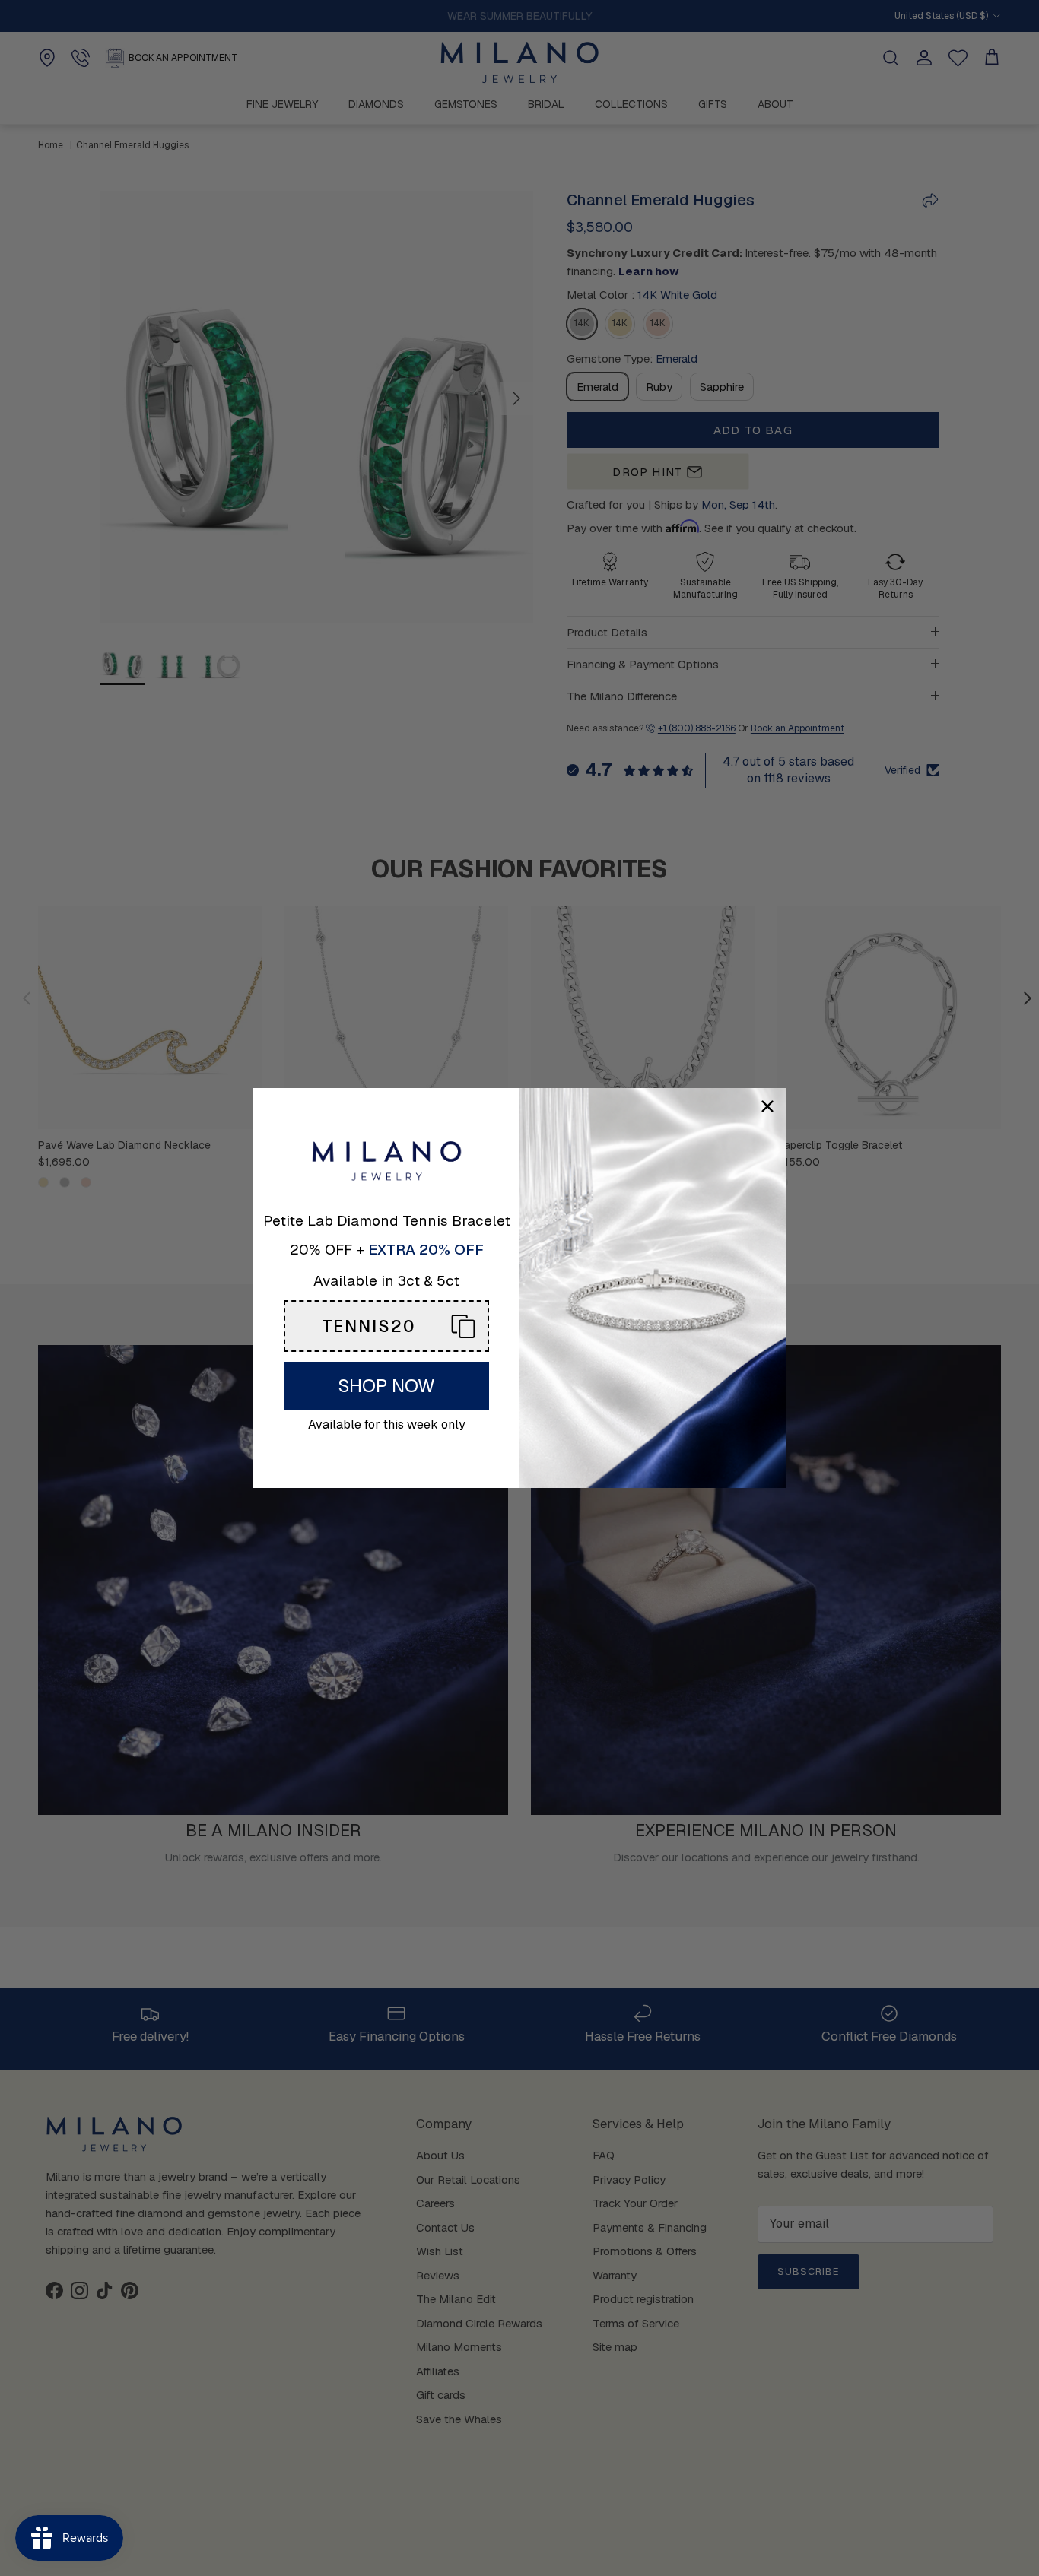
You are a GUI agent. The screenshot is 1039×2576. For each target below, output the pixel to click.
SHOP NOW (386, 1386)
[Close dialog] (767, 1106)
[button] (386, 1326)
